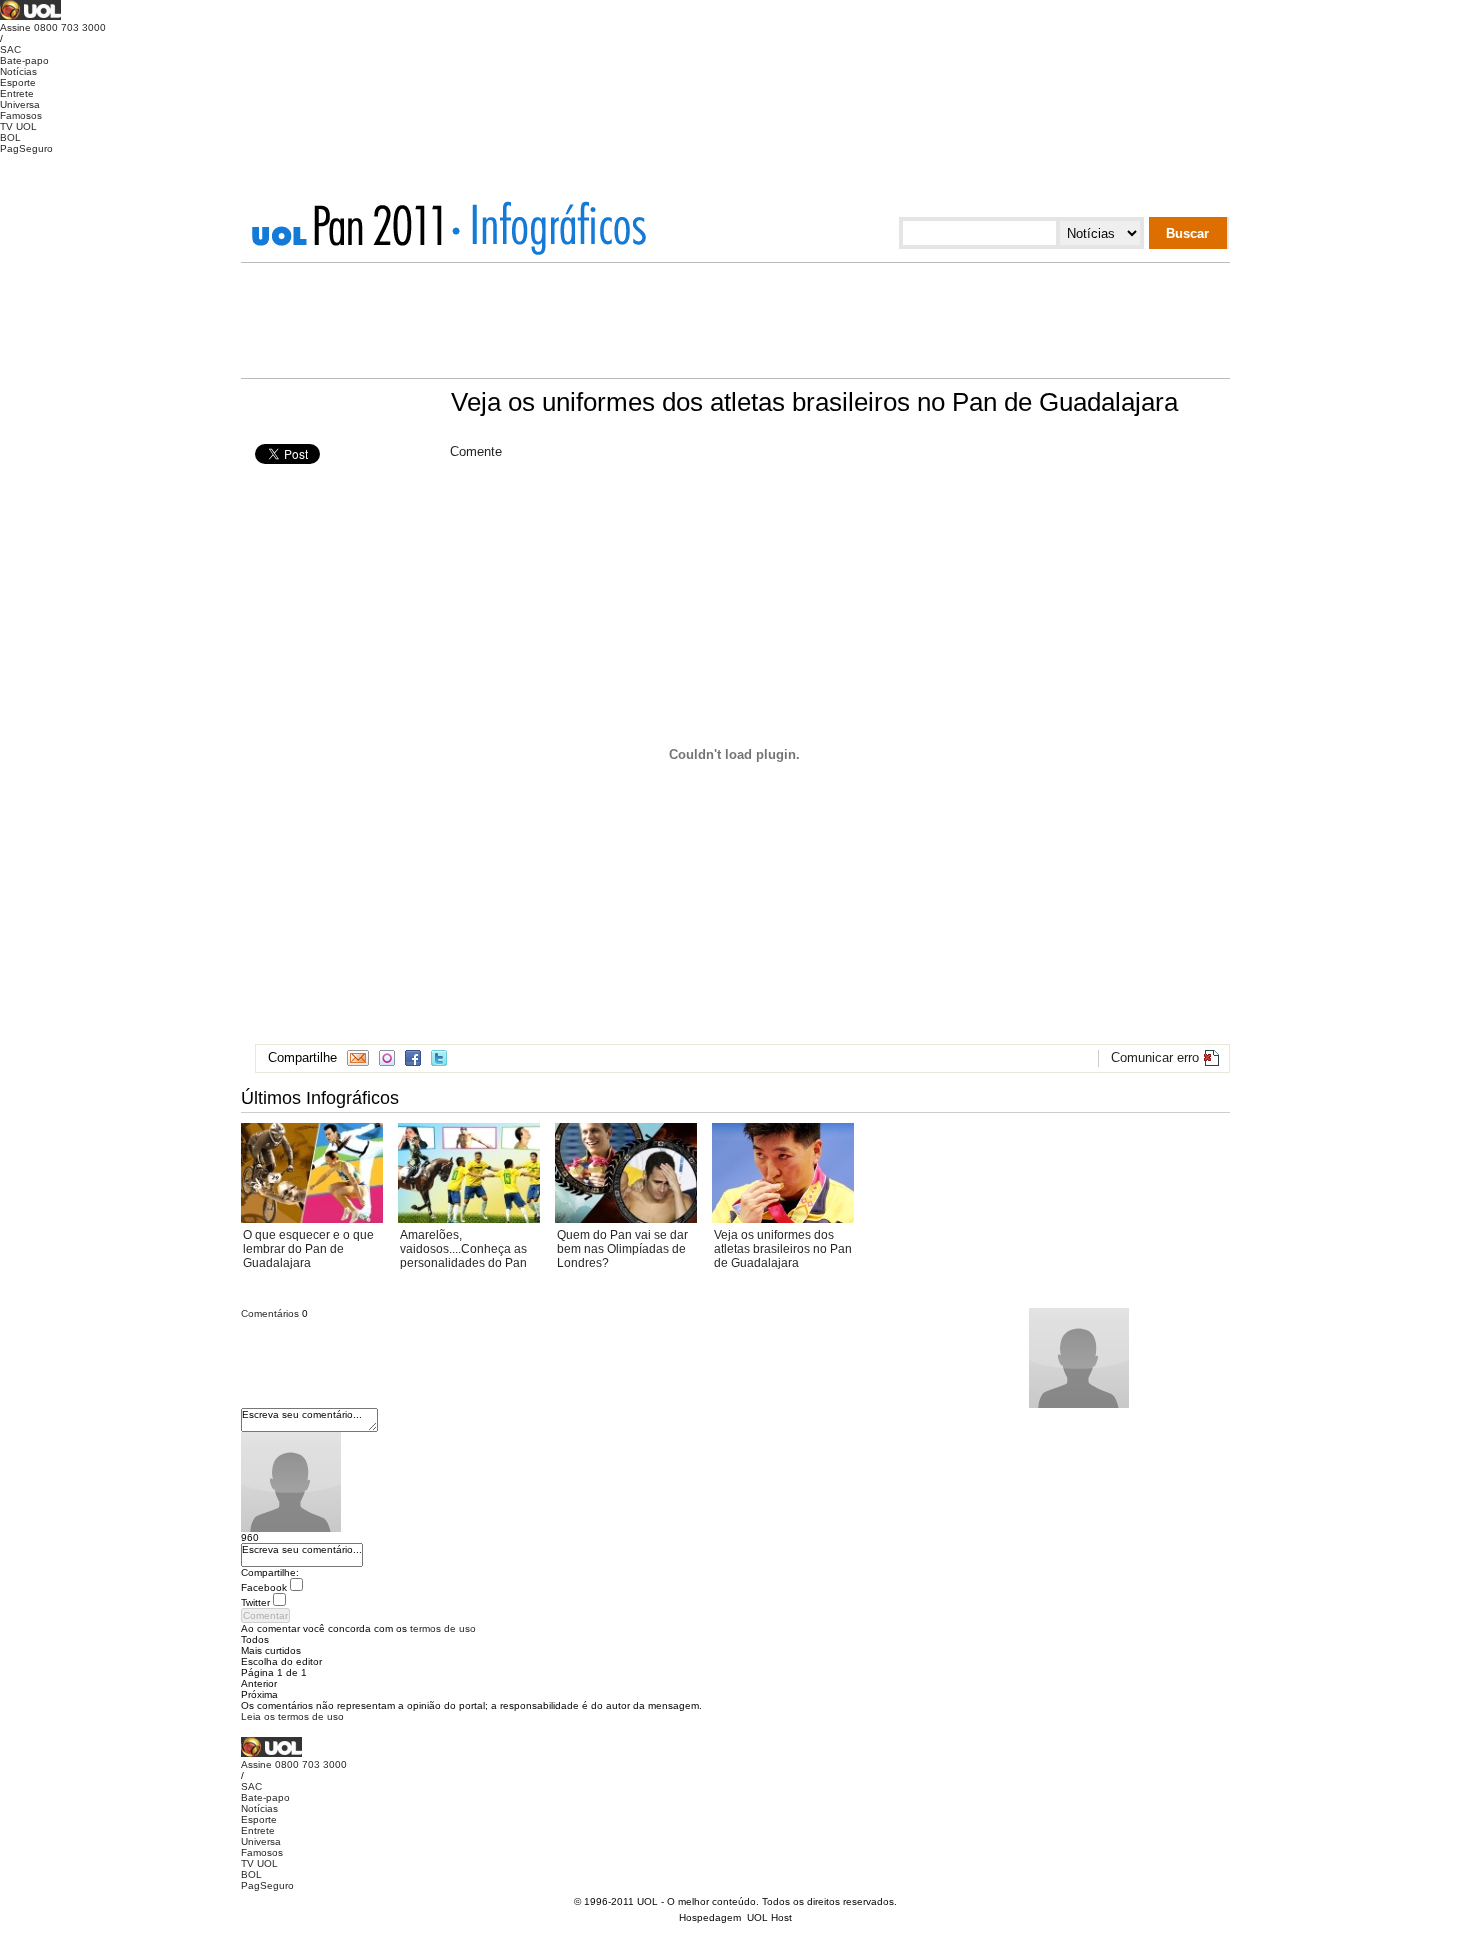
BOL (10, 137)
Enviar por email (358, 1058)
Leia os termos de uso (292, 1716)
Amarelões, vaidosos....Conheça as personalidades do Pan (463, 1249)
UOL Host (769, 1917)
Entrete (17, 93)
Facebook (413, 1058)
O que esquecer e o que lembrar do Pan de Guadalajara (308, 1249)
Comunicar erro (1155, 1057)
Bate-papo (24, 60)
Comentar (265, 1615)
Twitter (439, 1058)
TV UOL (18, 126)
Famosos (21, 115)
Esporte (18, 82)
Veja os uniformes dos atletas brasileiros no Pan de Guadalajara (783, 1249)
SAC (10, 49)
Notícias (18, 71)
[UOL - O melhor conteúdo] (30, 16)
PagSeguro (26, 148)
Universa (20, 104)
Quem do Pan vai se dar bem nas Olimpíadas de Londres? (622, 1249)
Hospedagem (710, 1917)
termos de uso (443, 1628)
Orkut (387, 1058)
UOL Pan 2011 (354, 225)
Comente (476, 451)
